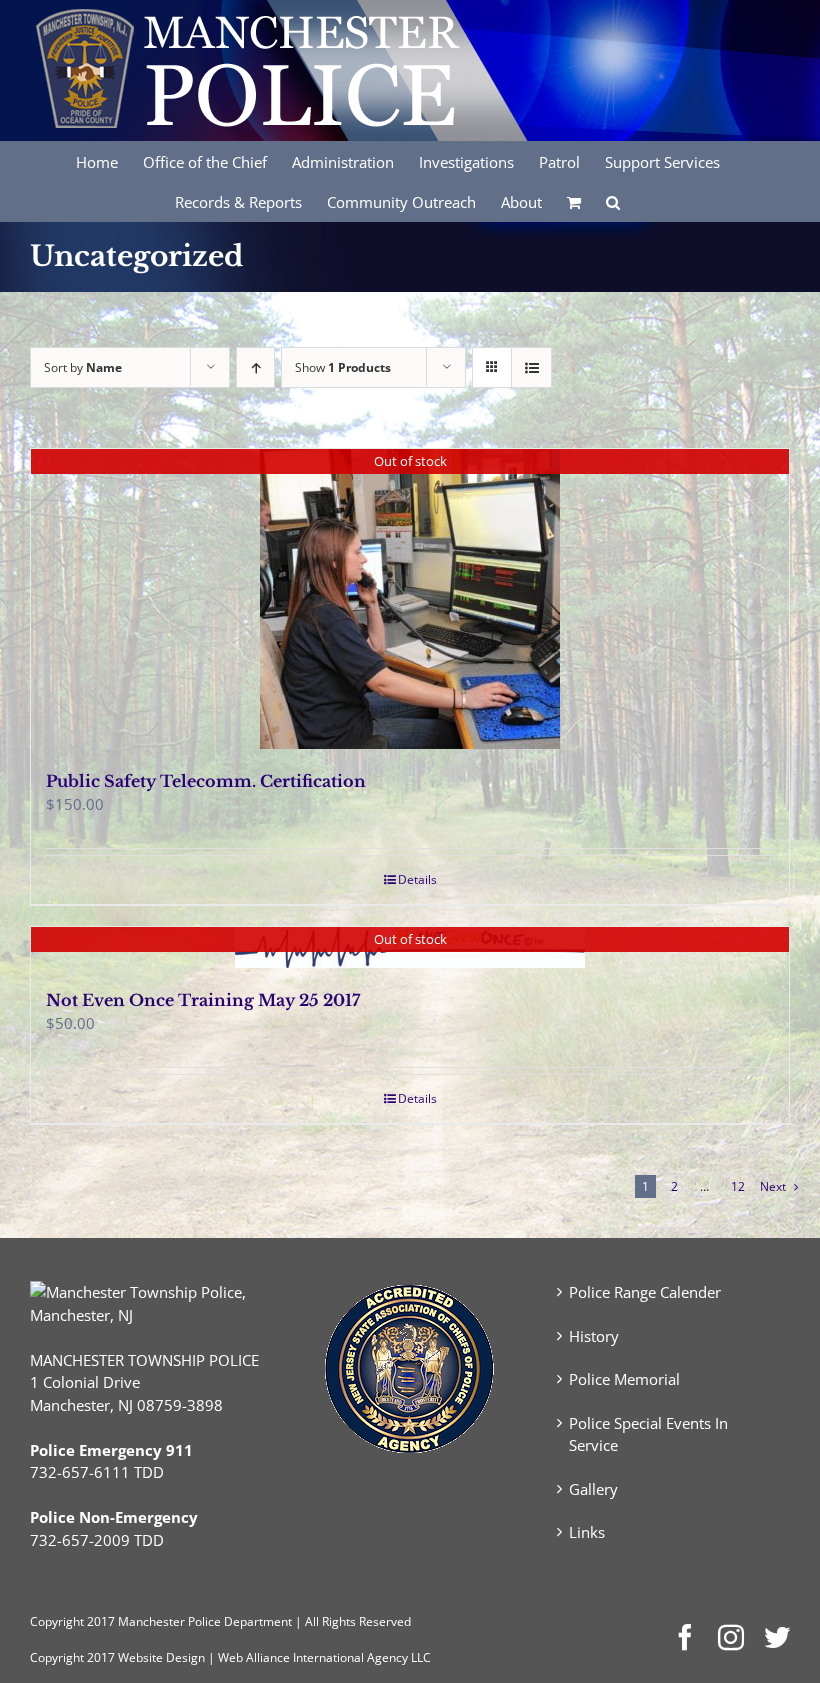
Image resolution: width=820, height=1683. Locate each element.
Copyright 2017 (72, 1657)
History (594, 1336)
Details (417, 879)
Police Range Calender (645, 1292)
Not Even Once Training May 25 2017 (203, 1000)
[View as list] (531, 367)
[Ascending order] (255, 367)
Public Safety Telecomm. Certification (206, 781)
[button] (613, 201)
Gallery (593, 1489)
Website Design (161, 1657)
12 (738, 1186)
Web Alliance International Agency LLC (324, 1657)
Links (587, 1532)
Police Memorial (624, 1379)
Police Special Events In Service (648, 1434)
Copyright (57, 1621)
